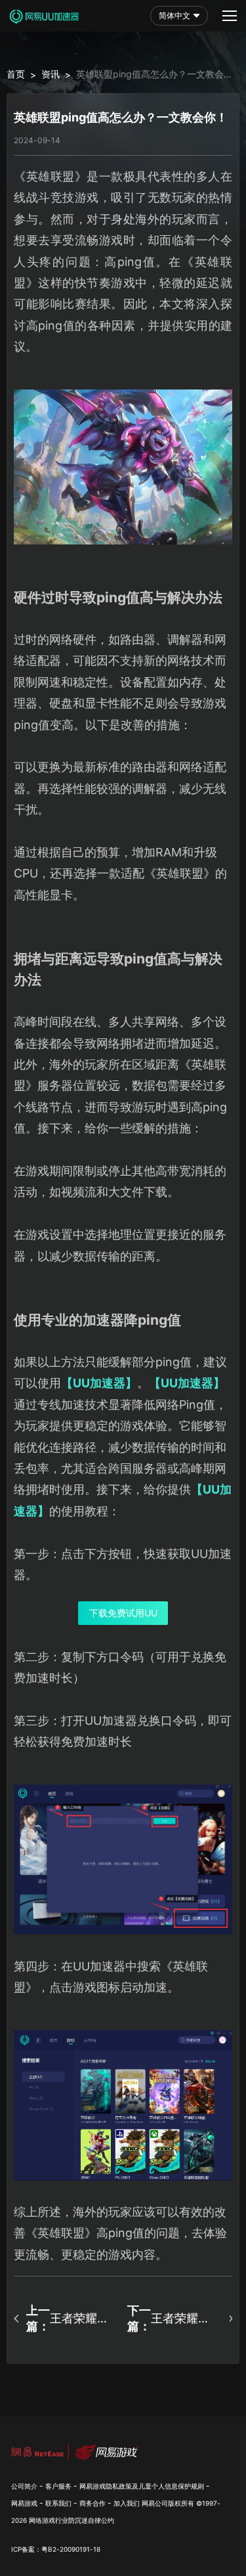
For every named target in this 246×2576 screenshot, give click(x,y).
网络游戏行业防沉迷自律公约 (72, 2520)
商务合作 (92, 2503)
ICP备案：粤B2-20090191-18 (56, 2549)
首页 (16, 74)
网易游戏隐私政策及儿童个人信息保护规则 (142, 2486)
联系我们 (58, 2503)
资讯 (51, 74)
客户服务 (58, 2486)
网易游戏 (24, 2503)
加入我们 (127, 2503)
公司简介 (24, 2486)
